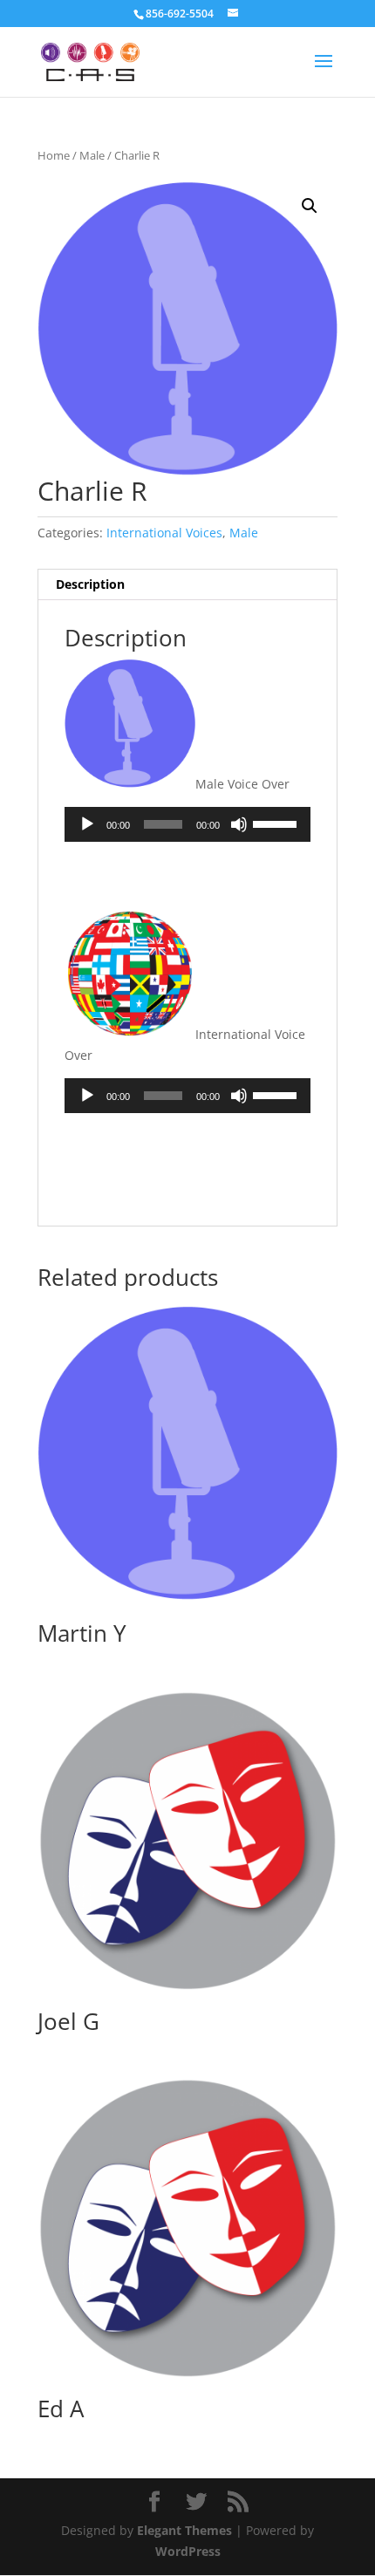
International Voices (164, 533)
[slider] (277, 823)
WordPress (188, 2551)
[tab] (187, 585)
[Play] (87, 824)
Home (54, 155)
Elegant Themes (184, 2530)
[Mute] (239, 824)
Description (90, 584)
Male (92, 155)
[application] (187, 824)
